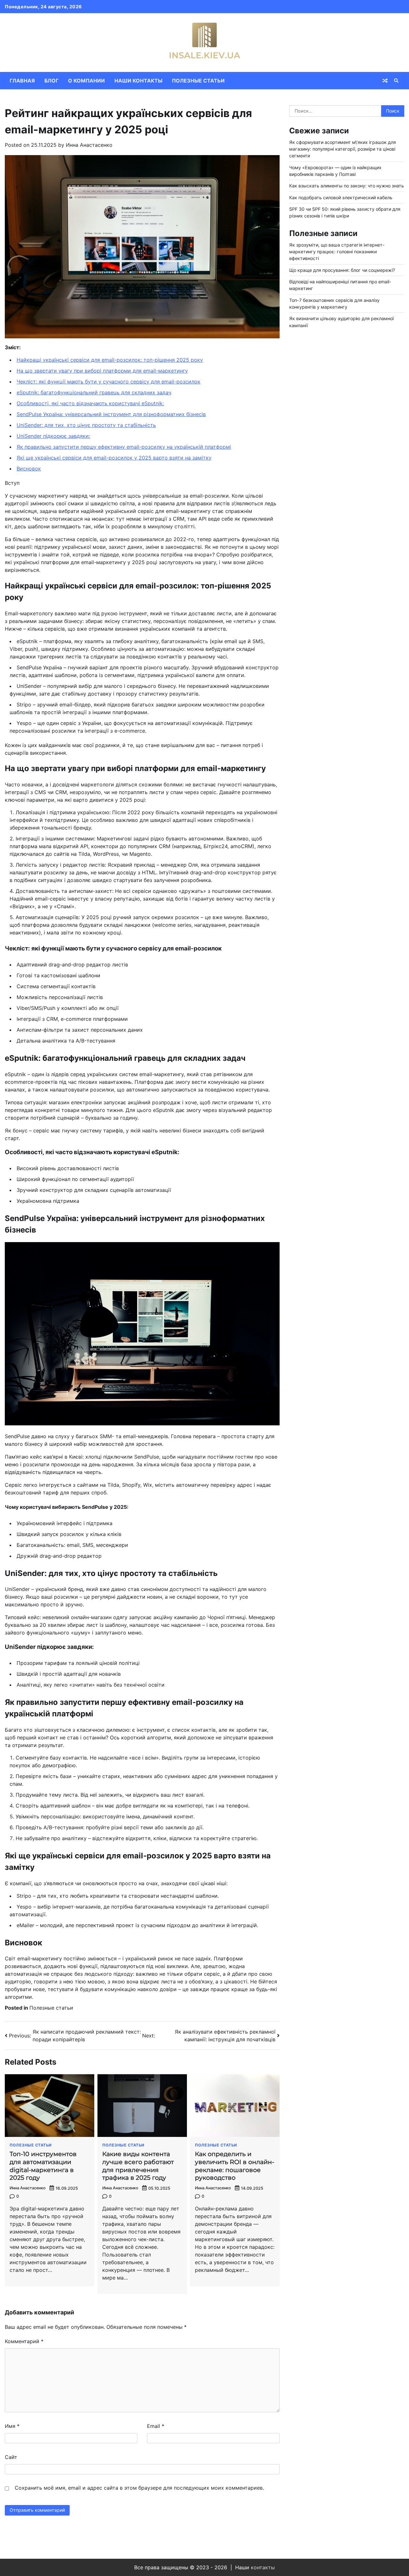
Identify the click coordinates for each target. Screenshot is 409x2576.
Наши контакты (138, 81)
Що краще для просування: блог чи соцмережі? (342, 270)
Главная (22, 81)
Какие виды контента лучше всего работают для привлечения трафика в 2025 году (138, 2166)
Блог (51, 81)
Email (156, 2426)
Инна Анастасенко (89, 145)
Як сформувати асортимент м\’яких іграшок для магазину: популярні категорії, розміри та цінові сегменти (343, 149)
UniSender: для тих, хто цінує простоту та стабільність (86, 425)
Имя (12, 2426)
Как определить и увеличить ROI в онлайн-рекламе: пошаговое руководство (235, 2166)
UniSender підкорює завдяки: (53, 436)
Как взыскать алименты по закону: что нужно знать (347, 186)
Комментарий (24, 2341)
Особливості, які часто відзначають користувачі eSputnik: (90, 403)
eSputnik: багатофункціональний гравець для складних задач (94, 392)
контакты (263, 2567)
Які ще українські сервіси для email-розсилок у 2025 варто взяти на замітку (114, 458)
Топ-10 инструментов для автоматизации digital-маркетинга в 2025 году (43, 2166)
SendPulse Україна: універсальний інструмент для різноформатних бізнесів (111, 414)
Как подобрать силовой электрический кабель (341, 197)
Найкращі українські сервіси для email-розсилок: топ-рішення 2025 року (110, 360)
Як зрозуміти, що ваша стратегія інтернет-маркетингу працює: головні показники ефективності (337, 252)
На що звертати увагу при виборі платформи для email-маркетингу (102, 371)
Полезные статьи (198, 81)
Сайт (11, 2457)
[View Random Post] (385, 81)
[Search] (396, 81)
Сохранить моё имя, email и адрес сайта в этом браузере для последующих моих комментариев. (139, 2488)
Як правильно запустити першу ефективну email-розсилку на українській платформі (124, 447)
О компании (86, 81)
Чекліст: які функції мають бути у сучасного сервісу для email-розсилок (108, 382)
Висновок (29, 469)
